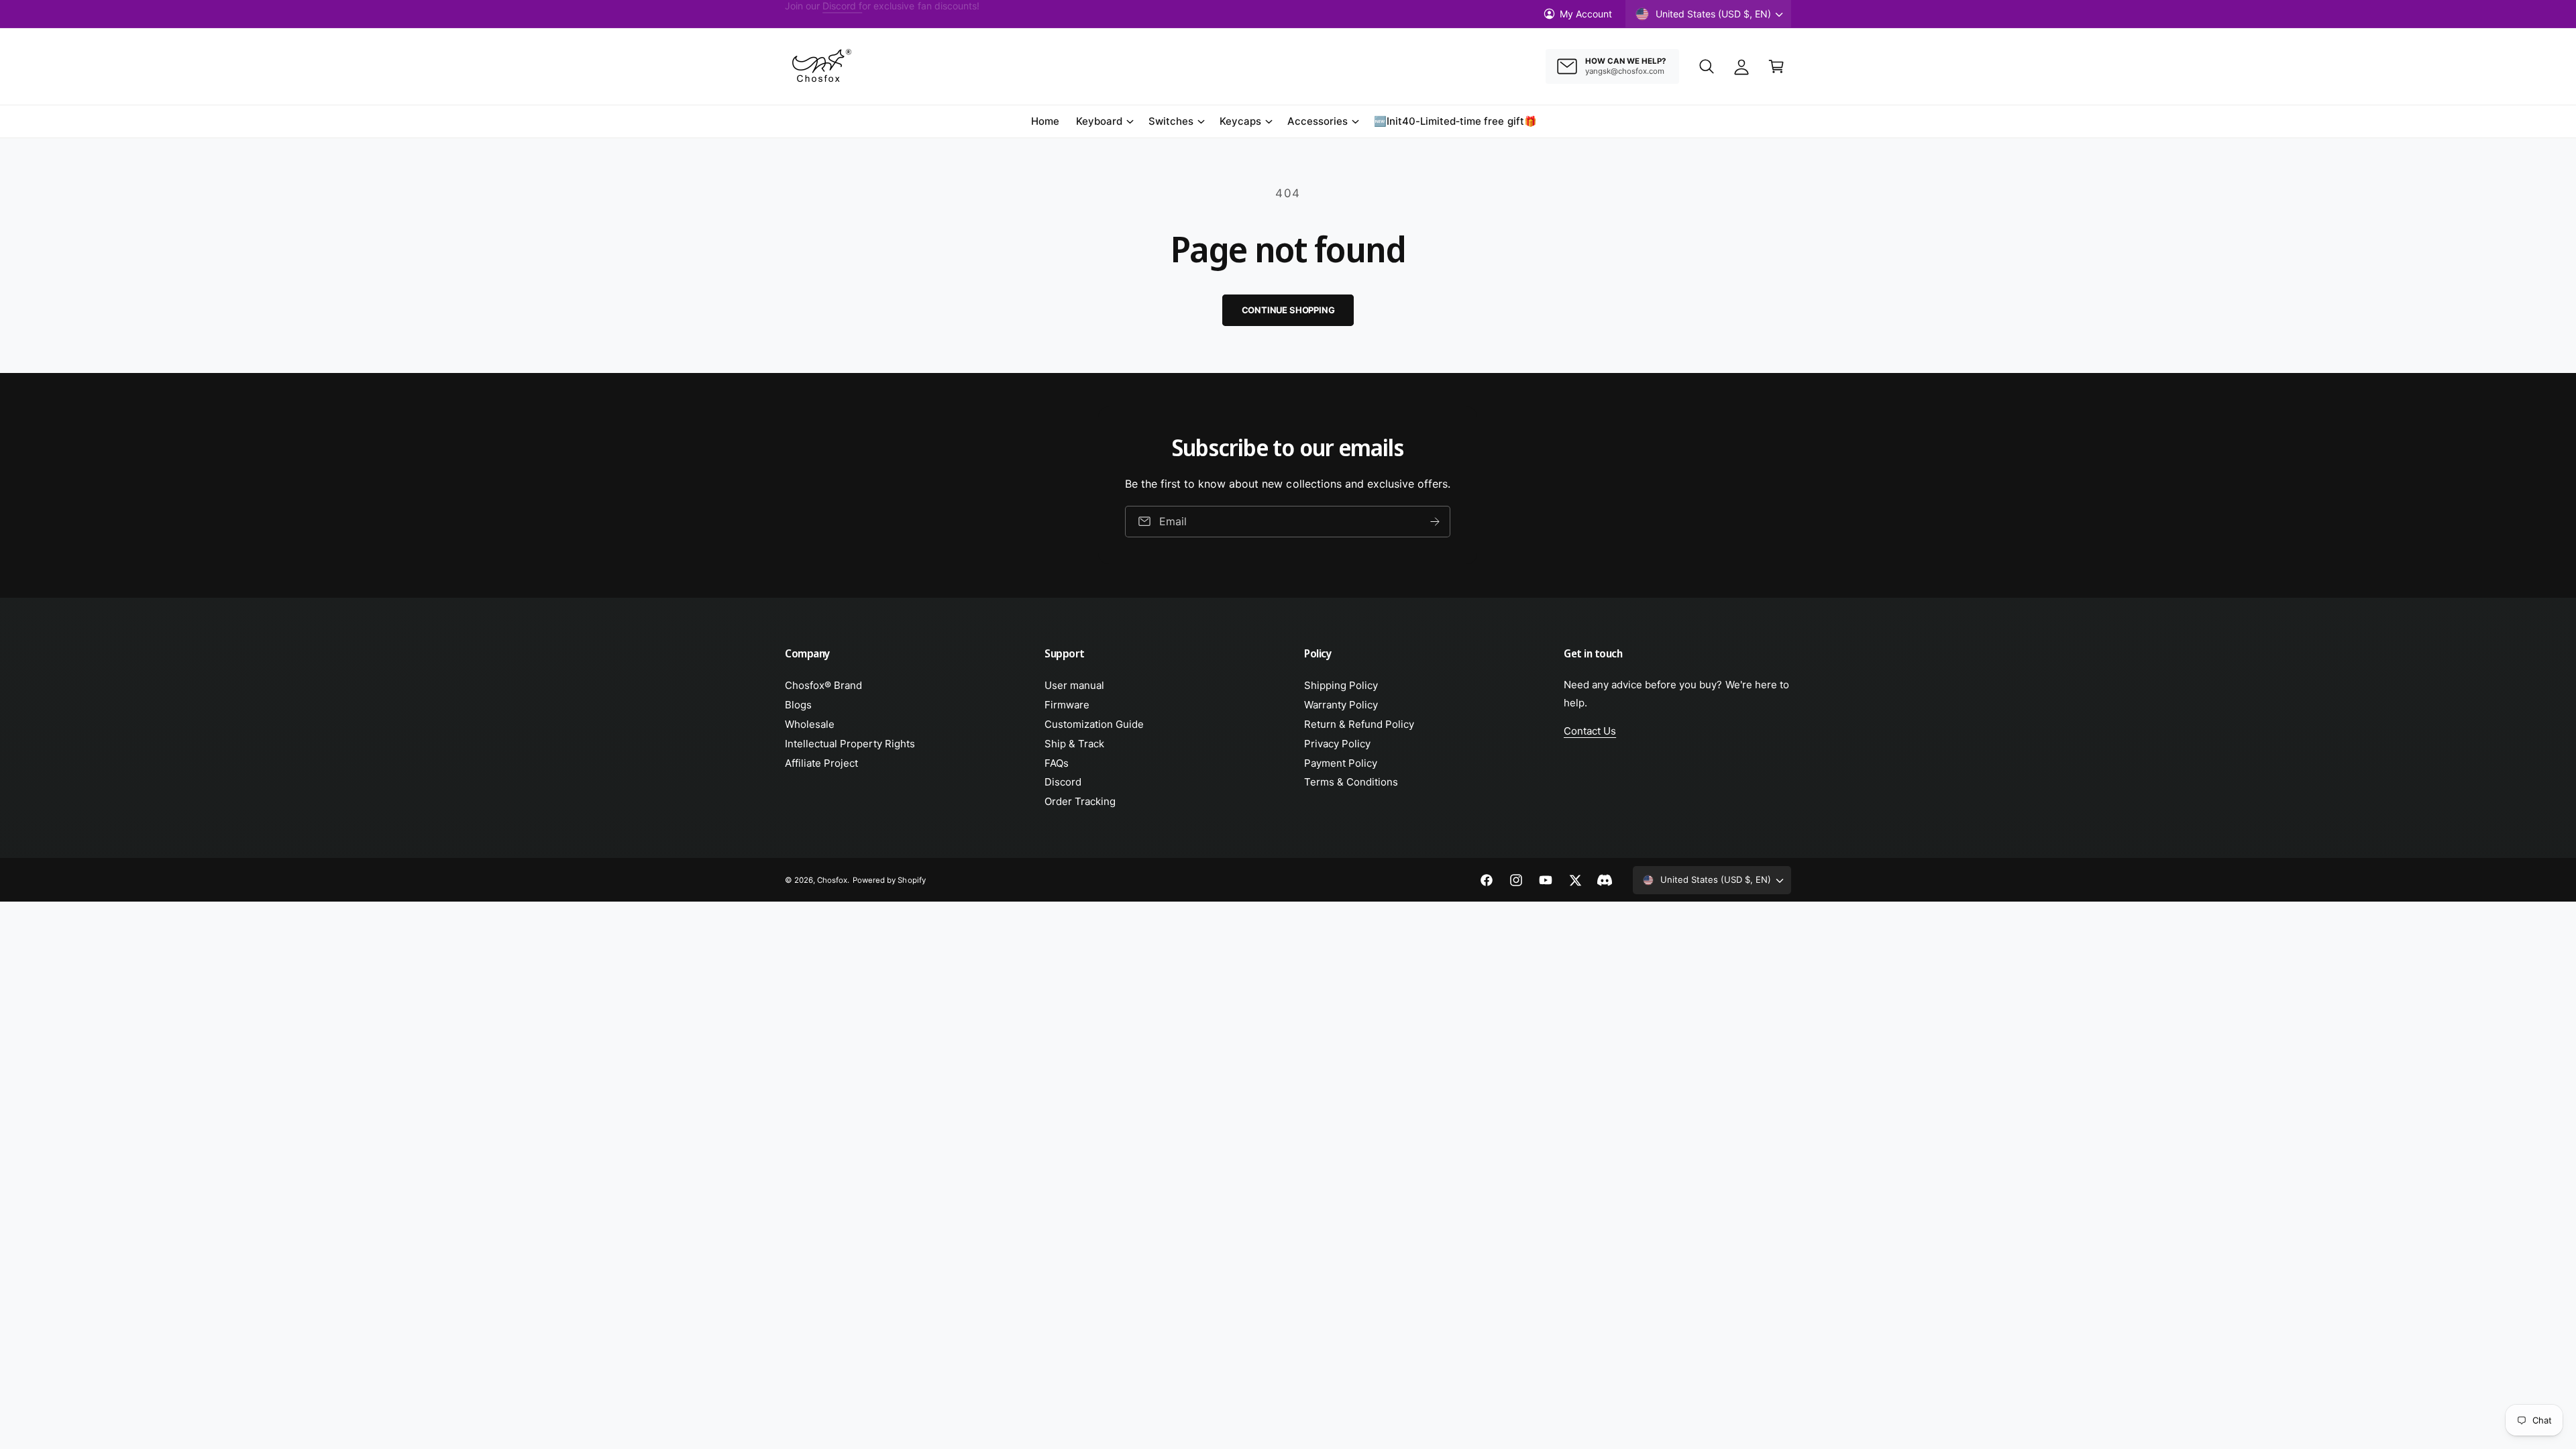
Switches (1171, 121)
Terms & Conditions (1351, 782)
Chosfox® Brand (823, 685)
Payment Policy (1341, 763)
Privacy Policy (1337, 744)
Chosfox (832, 880)
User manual (1074, 685)
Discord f (842, 14)
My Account (1586, 14)
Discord (1063, 782)
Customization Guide (1094, 724)
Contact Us (1590, 731)
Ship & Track (1074, 744)
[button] (1707, 66)
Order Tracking (1080, 801)
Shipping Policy (1341, 685)
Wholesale (810, 724)
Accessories (1318, 121)
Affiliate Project (821, 763)
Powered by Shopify (889, 880)
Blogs (798, 705)
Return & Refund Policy (1359, 724)
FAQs (1057, 763)
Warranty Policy (1341, 705)
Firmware (1067, 705)
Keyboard (1099, 121)
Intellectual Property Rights (850, 744)
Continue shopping (1288, 310)
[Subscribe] (1436, 522)
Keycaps (1240, 121)
